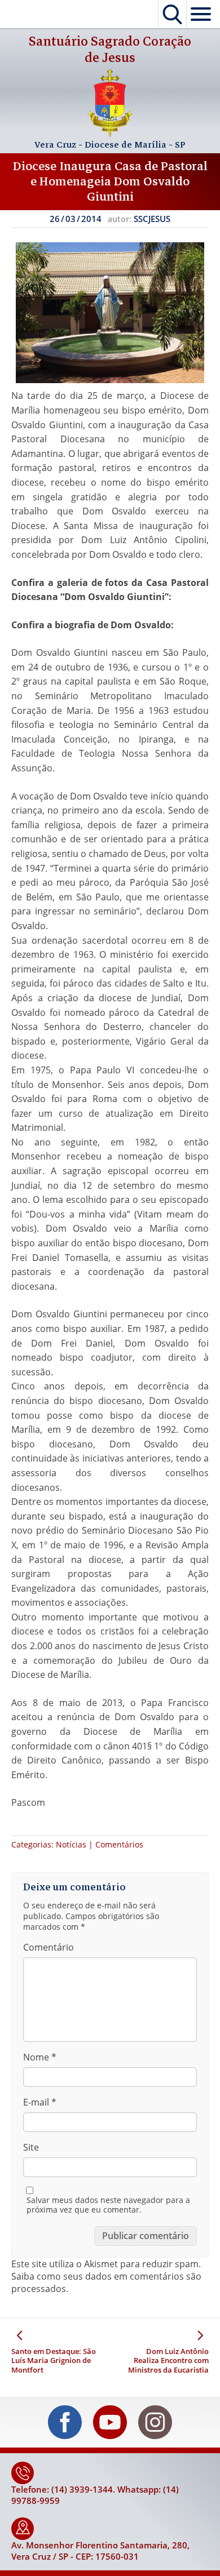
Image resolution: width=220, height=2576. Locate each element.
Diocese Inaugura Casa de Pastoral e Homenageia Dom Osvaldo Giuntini (110, 181)
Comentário (49, 1947)
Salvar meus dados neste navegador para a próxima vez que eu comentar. (108, 2205)
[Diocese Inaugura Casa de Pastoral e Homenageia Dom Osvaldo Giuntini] (110, 313)
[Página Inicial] (110, 134)
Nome (40, 2057)
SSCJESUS (152, 219)
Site (31, 2147)
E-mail (40, 2102)
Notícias (71, 1844)
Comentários (119, 1844)
